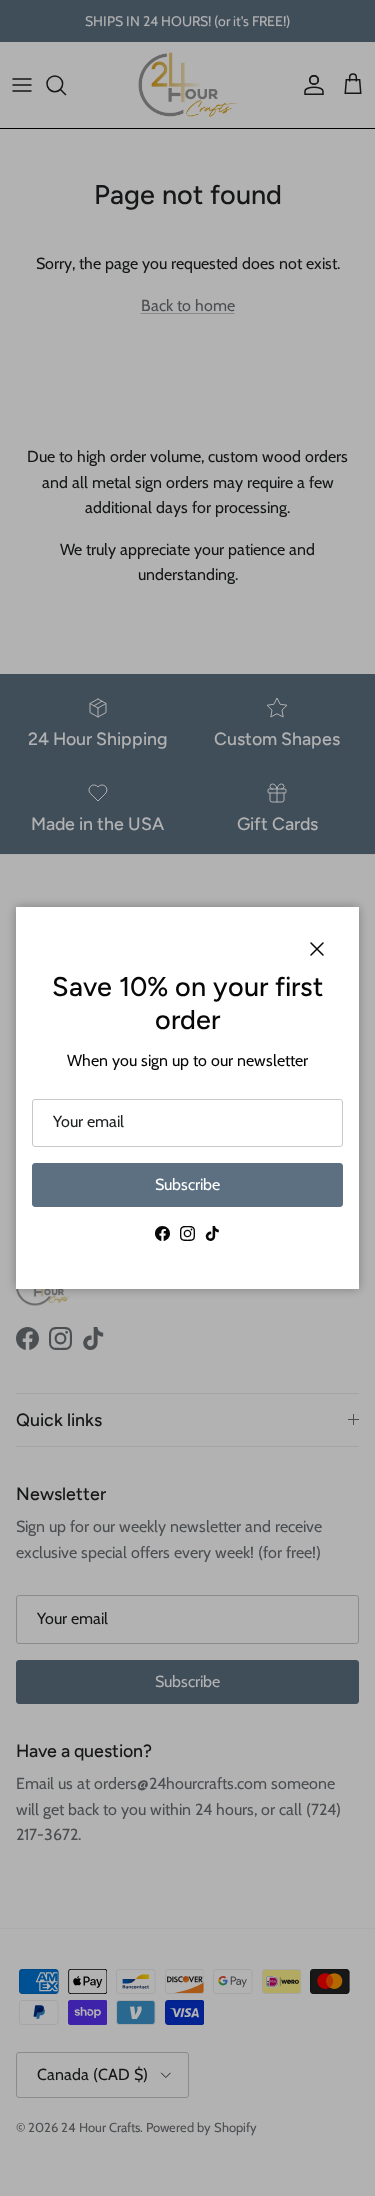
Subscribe (187, 1184)
